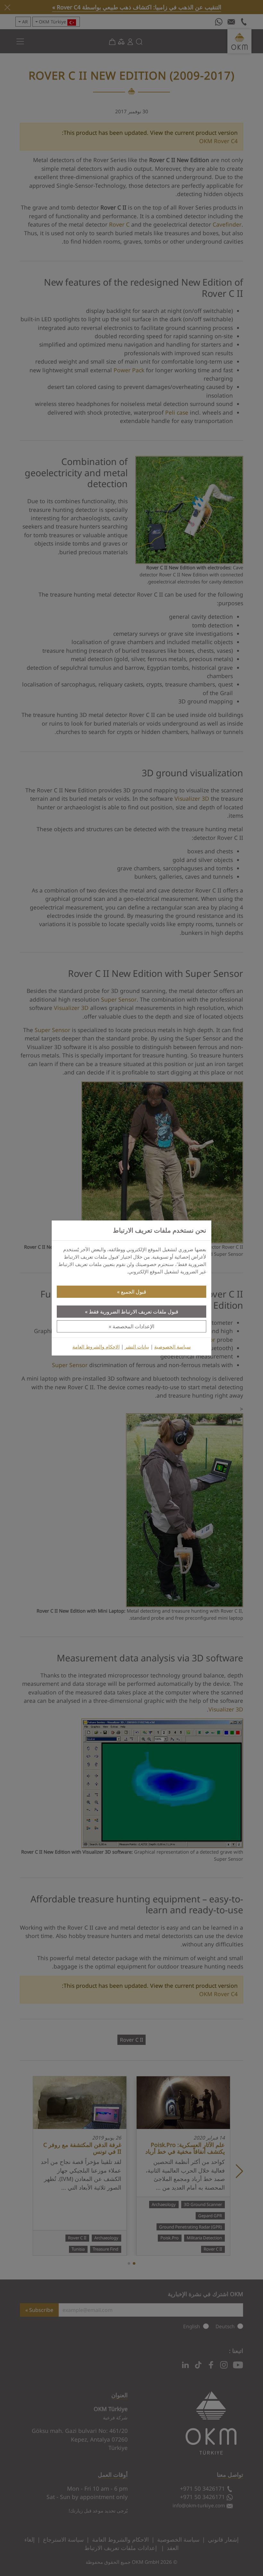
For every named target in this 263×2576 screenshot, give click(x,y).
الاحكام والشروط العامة (96, 1347)
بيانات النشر (137, 1347)
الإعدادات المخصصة (133, 1326)
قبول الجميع (134, 1292)
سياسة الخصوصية (173, 1347)
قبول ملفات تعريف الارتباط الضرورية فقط (134, 1312)
